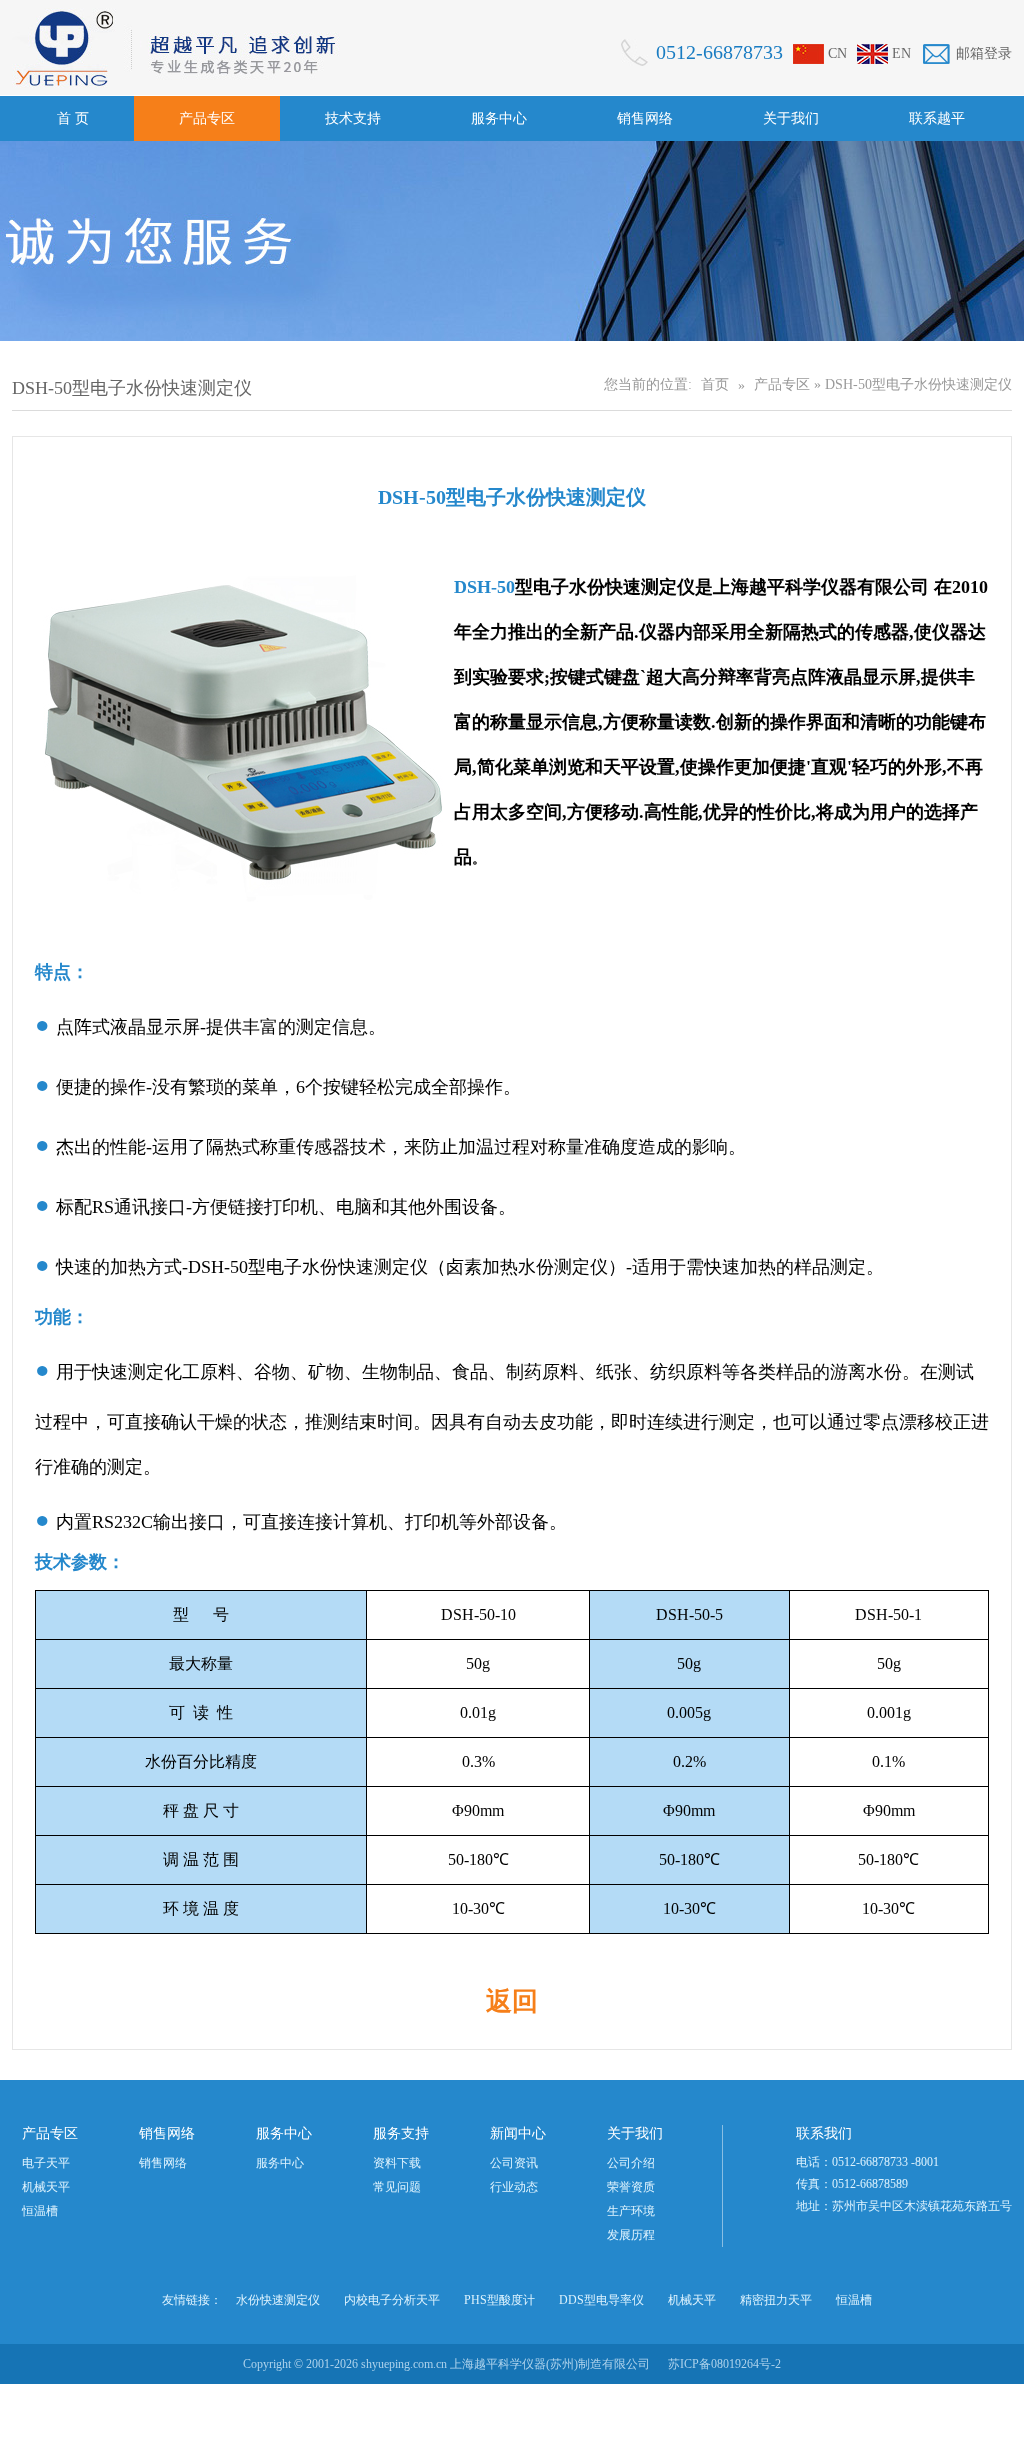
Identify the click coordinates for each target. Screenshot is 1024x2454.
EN (901, 53)
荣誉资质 (631, 2187)
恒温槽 (40, 2211)
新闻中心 (518, 2133)
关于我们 (791, 118)
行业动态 (514, 2187)
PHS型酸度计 (499, 2300)
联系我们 (824, 2133)
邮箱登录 (984, 53)
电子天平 (46, 2163)
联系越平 (937, 118)
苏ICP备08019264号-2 (724, 2364)
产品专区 (207, 118)
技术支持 (353, 118)
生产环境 (631, 2211)
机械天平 (46, 2187)
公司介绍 (631, 2163)
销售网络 (645, 118)
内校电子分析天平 (392, 2300)
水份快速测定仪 (278, 2300)
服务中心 (499, 118)
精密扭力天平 (776, 2300)
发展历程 (631, 2235)
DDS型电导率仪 (601, 2300)
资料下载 (397, 2163)
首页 (715, 384)
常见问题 (397, 2187)
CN (837, 53)
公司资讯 (514, 2163)
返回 (512, 2001)
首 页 (73, 118)
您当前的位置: (648, 384)
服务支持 (401, 2133)
